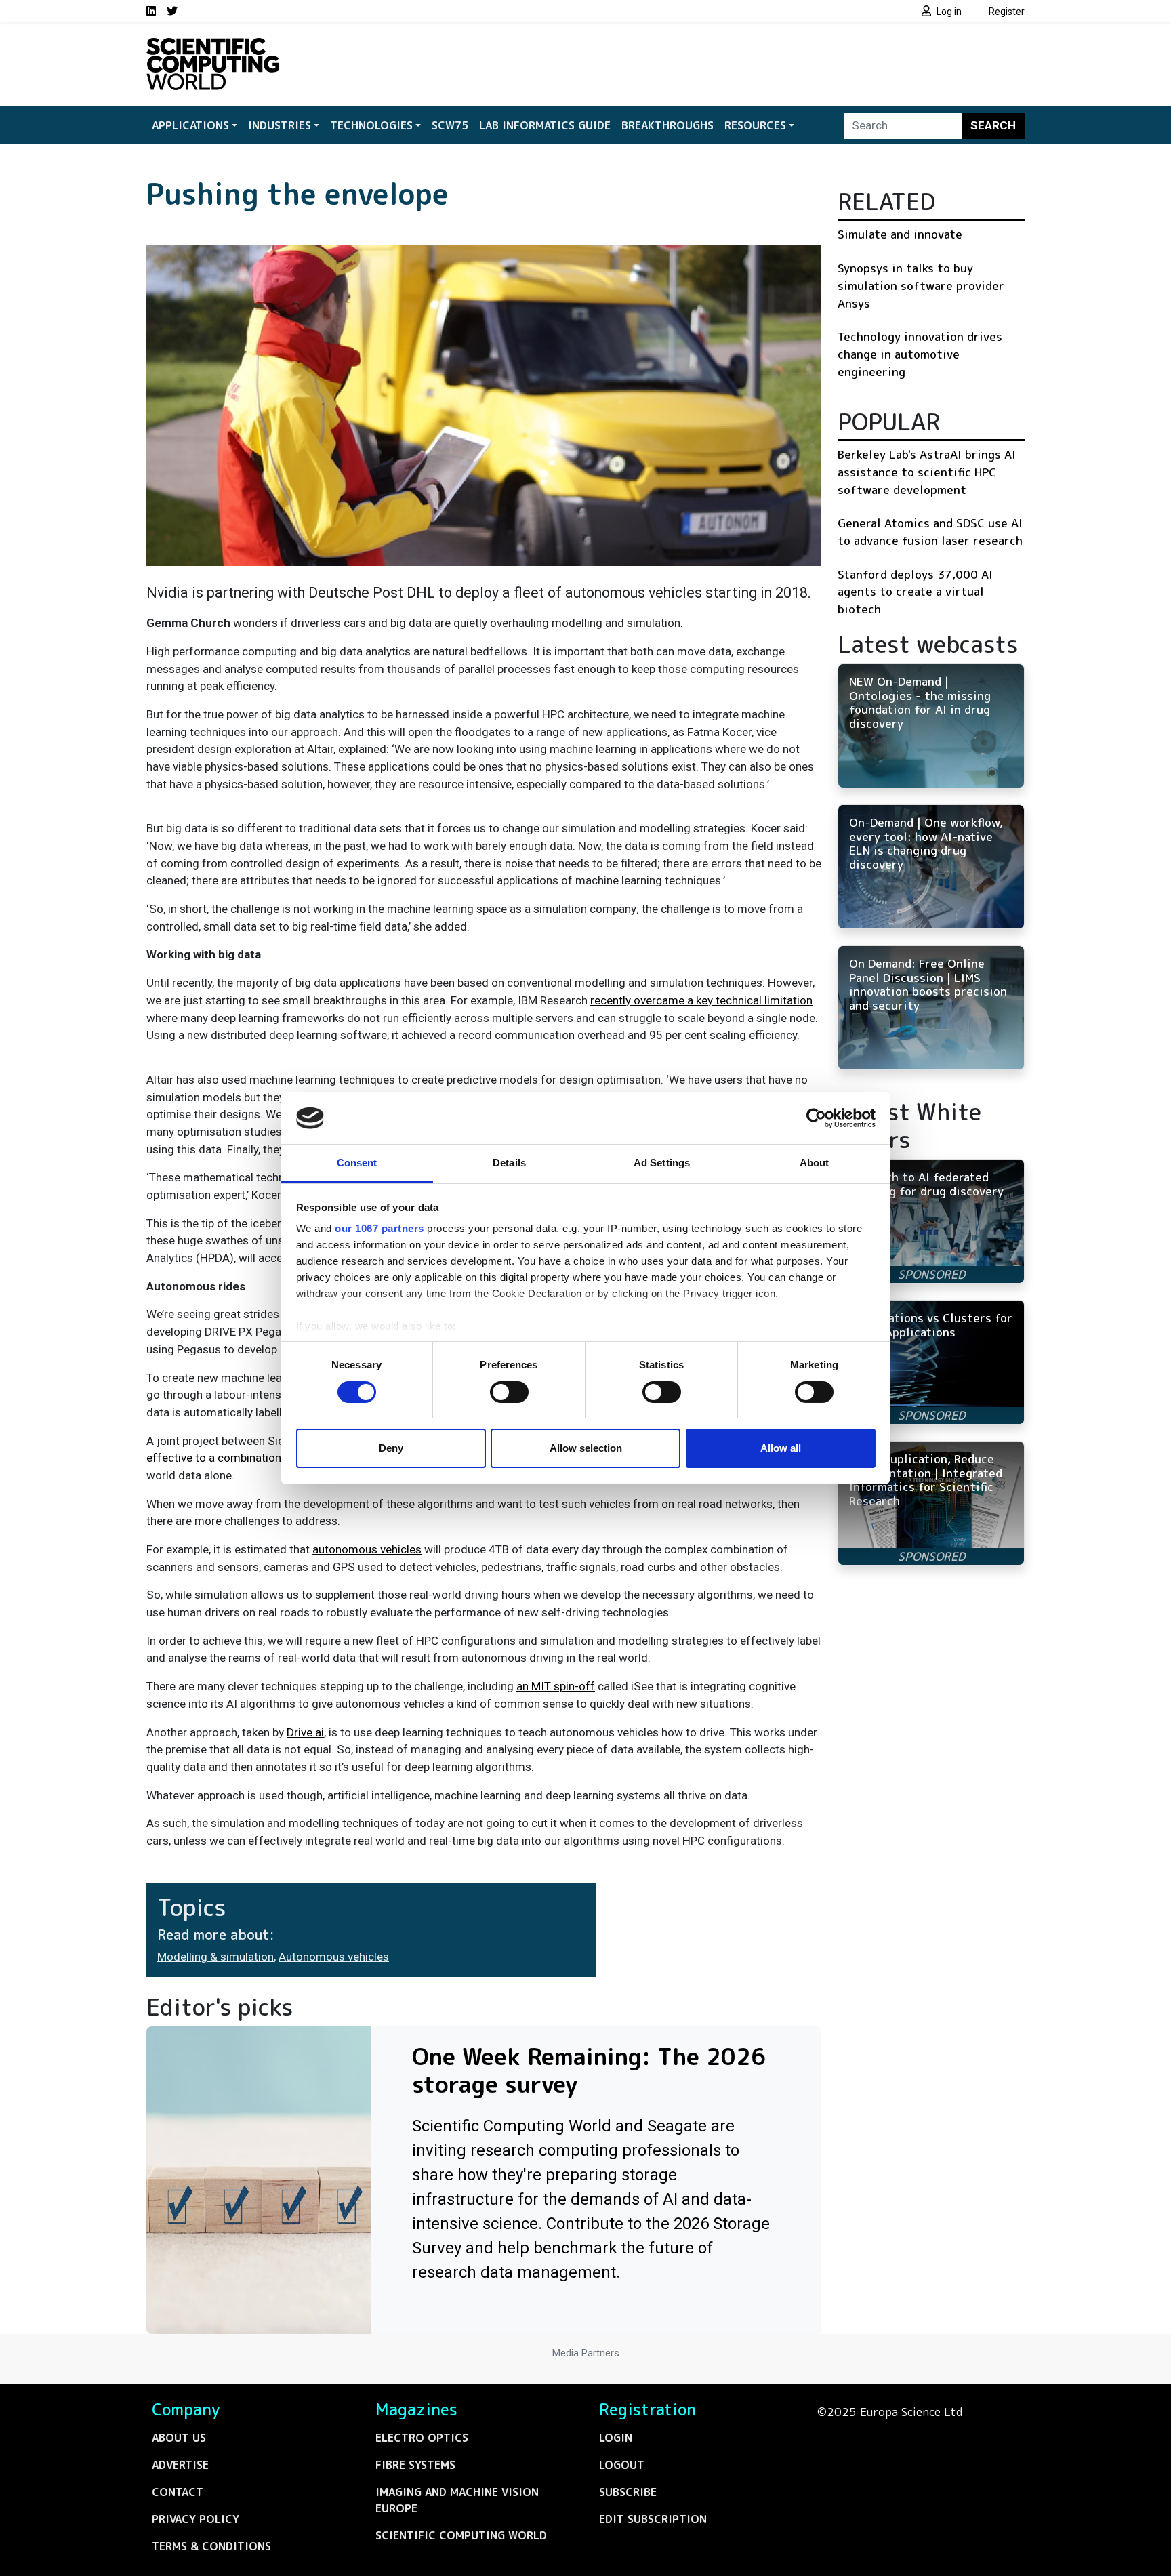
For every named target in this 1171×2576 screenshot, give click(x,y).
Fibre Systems (415, 2465)
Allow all (781, 1448)
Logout (622, 2465)
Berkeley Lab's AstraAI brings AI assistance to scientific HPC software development (927, 472)
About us (179, 2438)
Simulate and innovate (900, 234)
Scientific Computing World (461, 2535)
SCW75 (450, 125)
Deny (391, 1448)
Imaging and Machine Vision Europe (457, 2500)
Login (616, 2438)
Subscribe (628, 2492)
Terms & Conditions (211, 2546)
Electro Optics (422, 2438)
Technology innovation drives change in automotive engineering (920, 354)
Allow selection (586, 1448)
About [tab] (815, 1163)
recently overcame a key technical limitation (701, 1000)
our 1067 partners (379, 1228)
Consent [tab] (357, 1163)
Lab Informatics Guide (545, 125)
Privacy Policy (196, 2519)
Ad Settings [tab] (662, 1163)
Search (993, 125)
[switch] (509, 1392)
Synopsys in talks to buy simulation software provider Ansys (921, 285)
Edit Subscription (653, 2519)
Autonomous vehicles (334, 1957)
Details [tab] (509, 1163)
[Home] (213, 46)
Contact (178, 2492)
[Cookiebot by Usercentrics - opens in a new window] (816, 1118)
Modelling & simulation (215, 1957)
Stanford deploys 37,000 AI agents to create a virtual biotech (915, 592)
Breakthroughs (667, 125)
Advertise (180, 2465)
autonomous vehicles (367, 1549)
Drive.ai (305, 1732)
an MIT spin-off (556, 1686)
